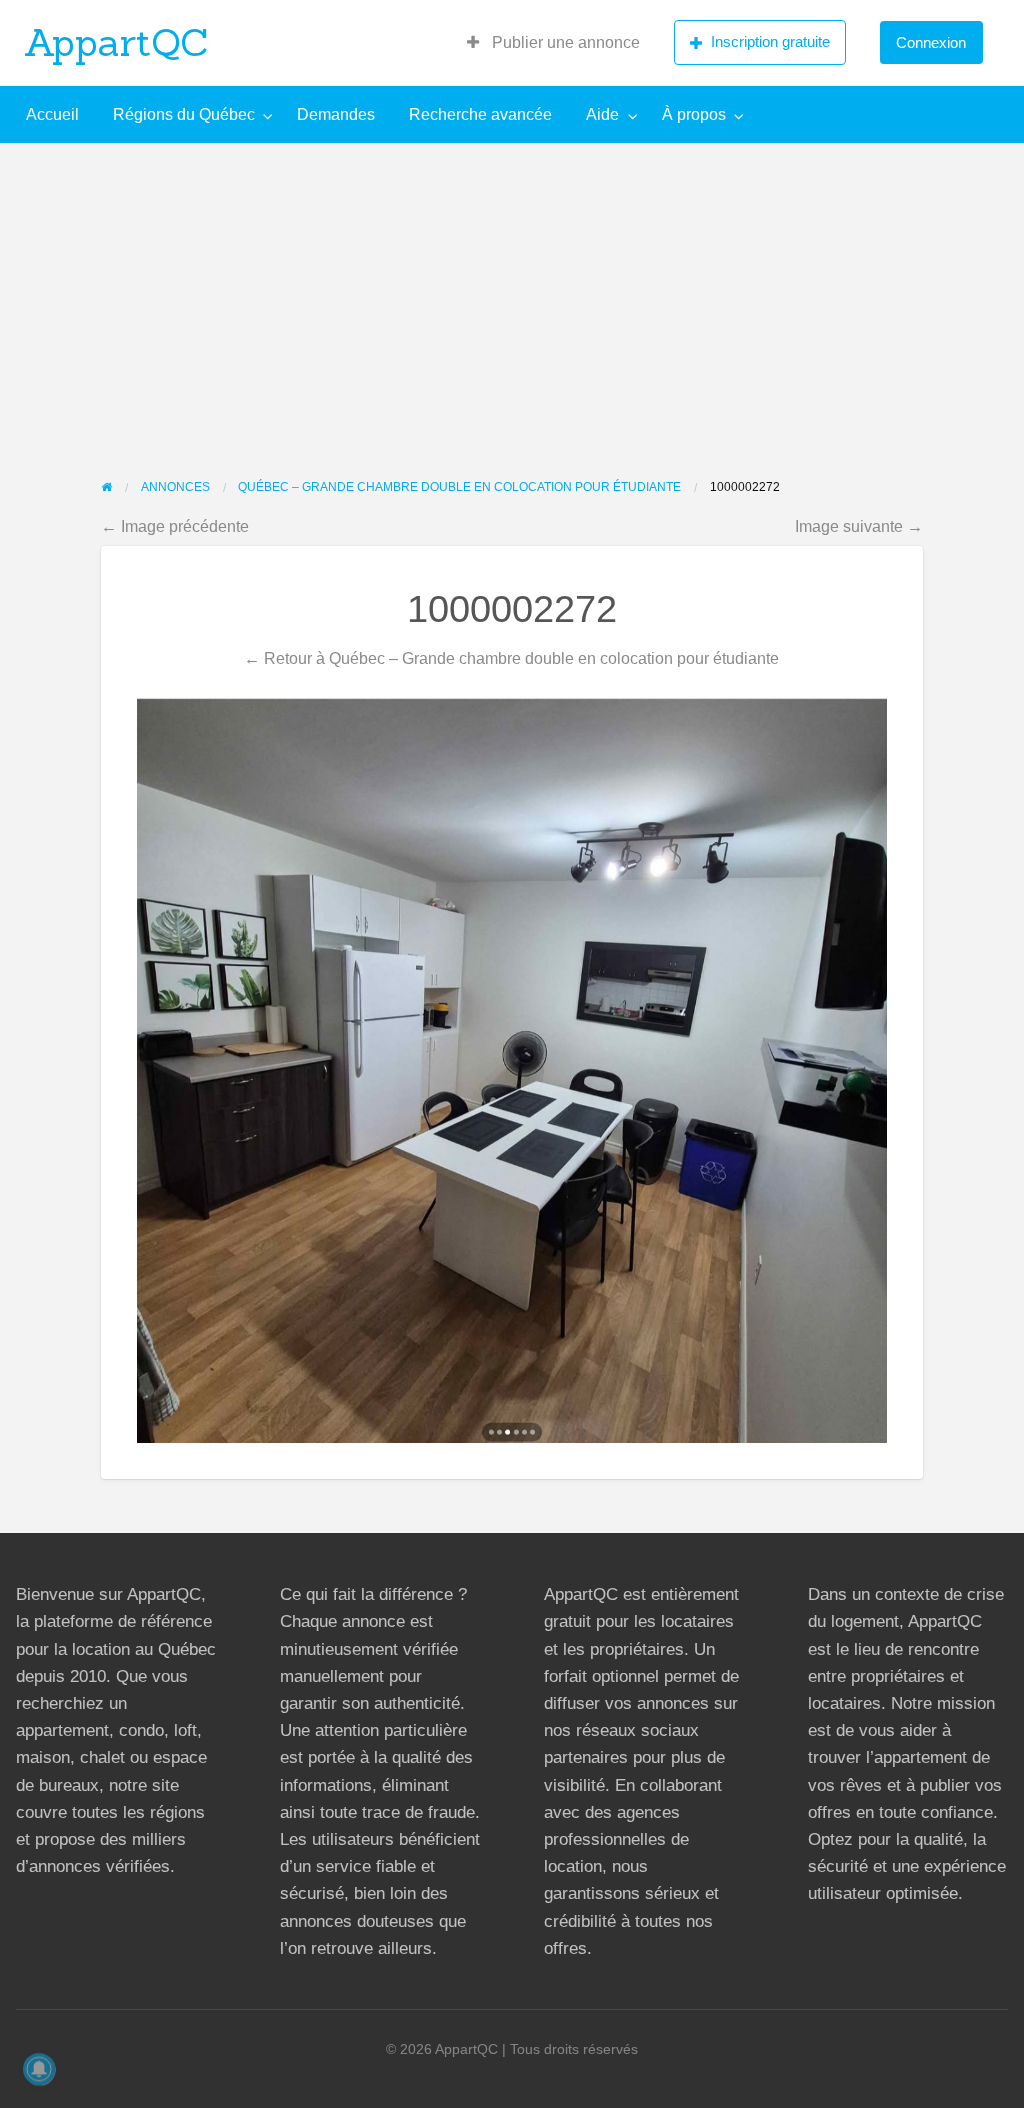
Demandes (336, 114)
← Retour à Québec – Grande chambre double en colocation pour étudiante (511, 658)
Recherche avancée (480, 114)
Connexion (931, 42)
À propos (694, 114)
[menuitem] (553, 43)
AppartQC (116, 42)
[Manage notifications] (39, 2069)
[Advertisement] (512, 293)
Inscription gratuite (770, 41)
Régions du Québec (184, 114)
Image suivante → (859, 526)
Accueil (52, 114)
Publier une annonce (564, 42)
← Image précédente (175, 526)
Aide (602, 114)
